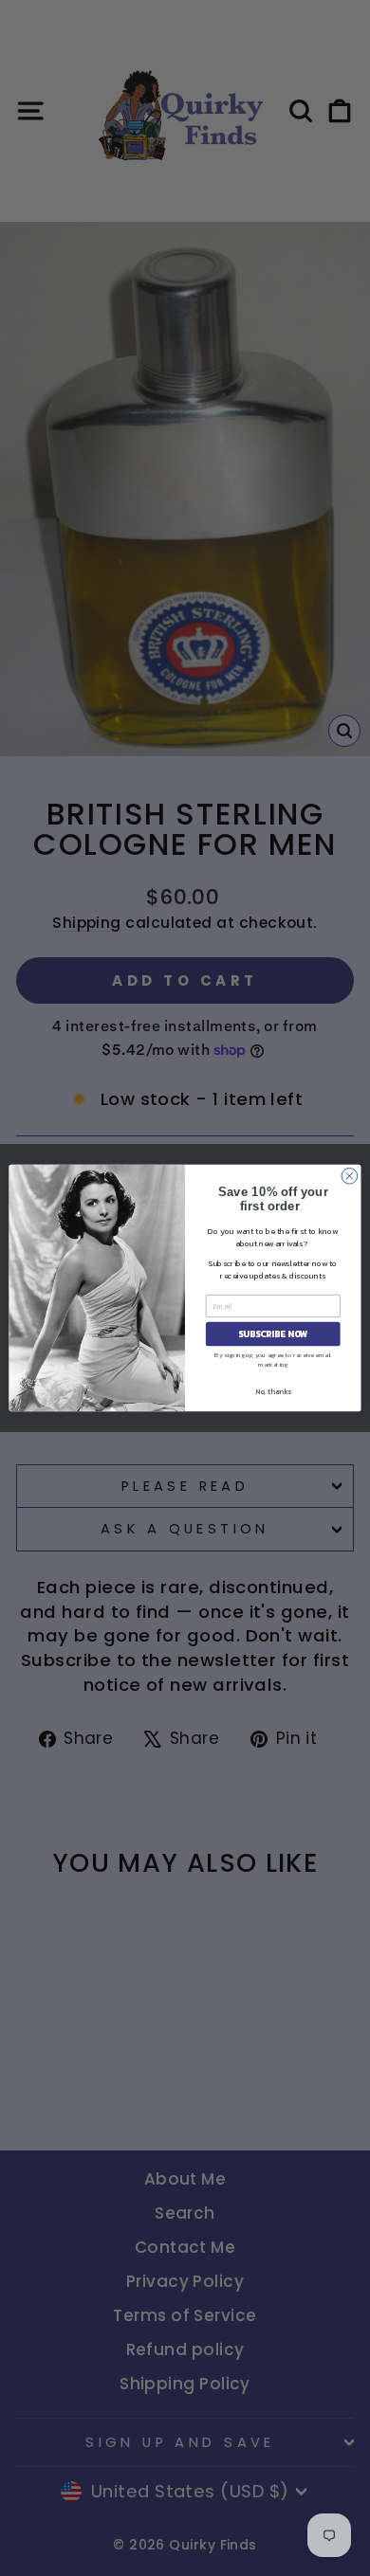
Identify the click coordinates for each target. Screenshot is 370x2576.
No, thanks (273, 1392)
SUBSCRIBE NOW (273, 1333)
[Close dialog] (350, 1176)
